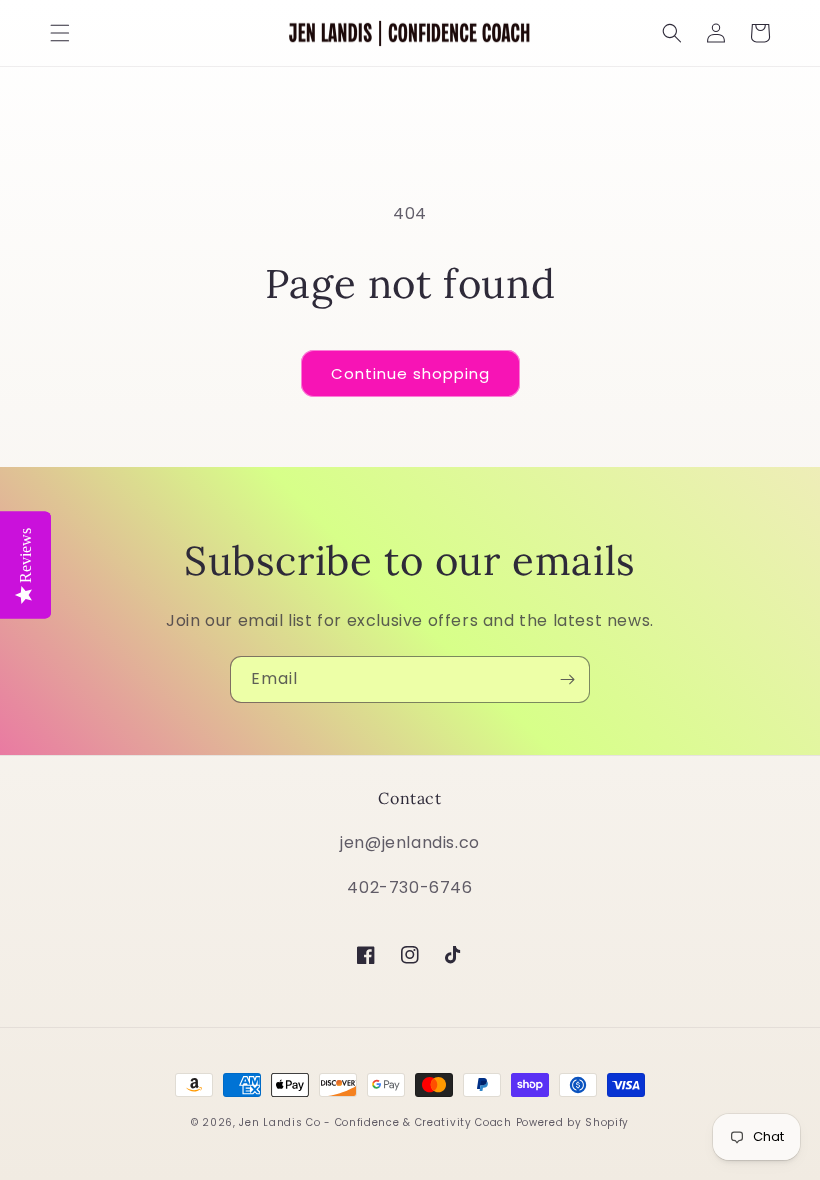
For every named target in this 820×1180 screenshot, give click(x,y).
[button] (60, 33)
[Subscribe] (567, 679)
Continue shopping (410, 373)
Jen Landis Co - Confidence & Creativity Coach (375, 1122)
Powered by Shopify (573, 1122)
